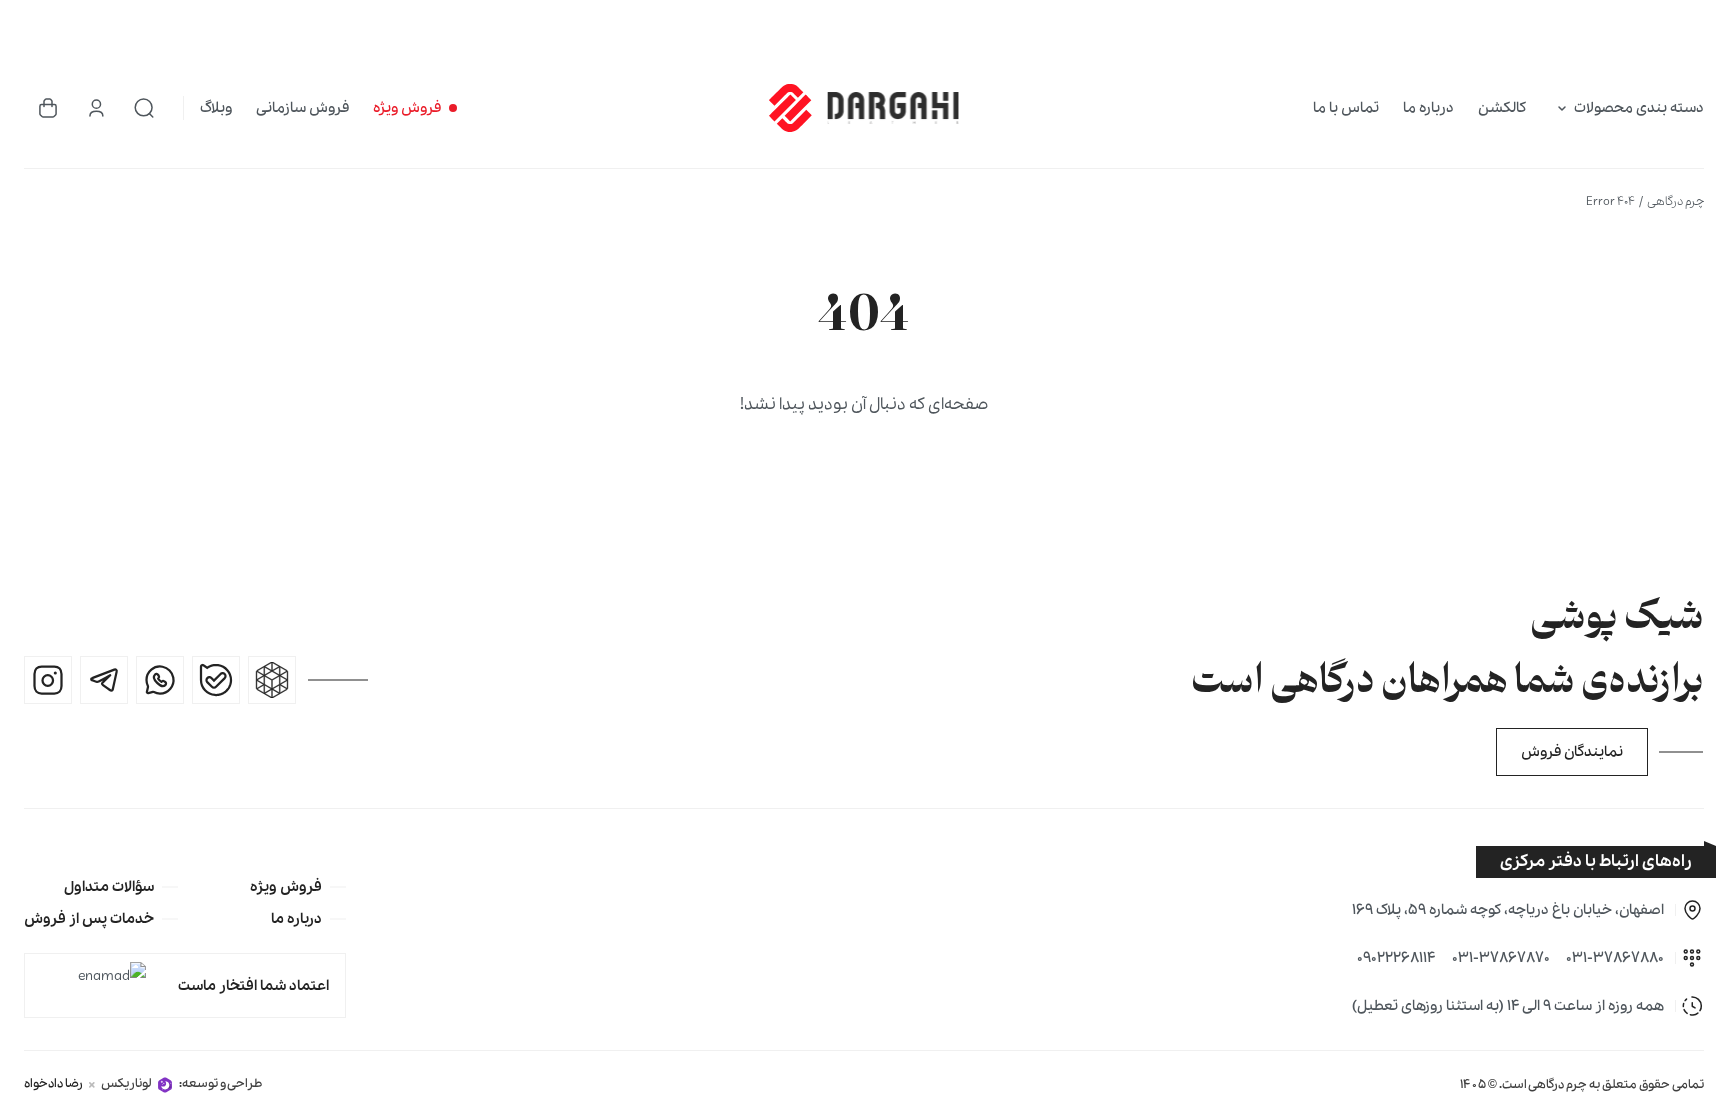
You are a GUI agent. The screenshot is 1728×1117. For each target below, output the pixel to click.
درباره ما (1428, 108)
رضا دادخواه (53, 1083)
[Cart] (48, 108)
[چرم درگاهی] (864, 108)
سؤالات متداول (109, 887)
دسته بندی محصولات (1639, 108)
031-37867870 (1501, 958)
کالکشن (1502, 108)
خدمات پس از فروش (89, 919)
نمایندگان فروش (1572, 752)
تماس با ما (1346, 108)
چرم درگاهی (1675, 201)
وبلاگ (216, 108)
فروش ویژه (407, 108)
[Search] (144, 108)
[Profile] (96, 108)
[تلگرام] (104, 680)
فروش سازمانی (302, 108)
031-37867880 (1615, 958)
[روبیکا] (272, 680)
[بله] (216, 680)
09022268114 (1396, 958)
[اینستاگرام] (48, 680)
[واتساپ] (160, 680)
